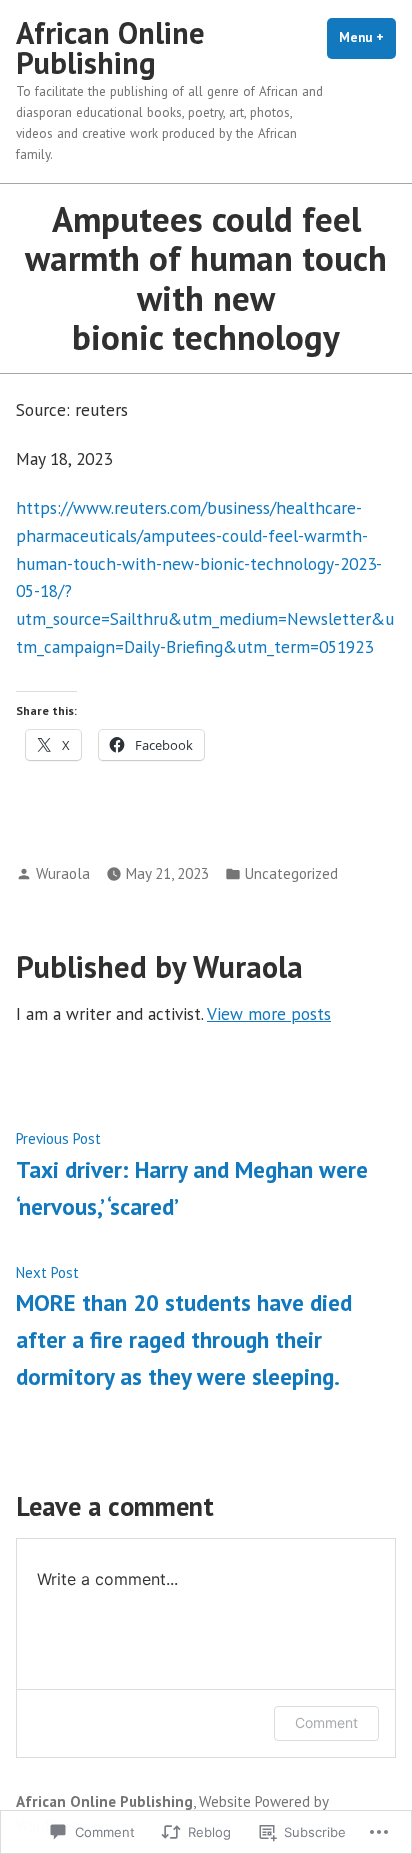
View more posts (269, 1013)
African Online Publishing (110, 47)
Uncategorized (291, 873)
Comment (326, 1722)
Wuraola (63, 873)
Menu (367, 37)
